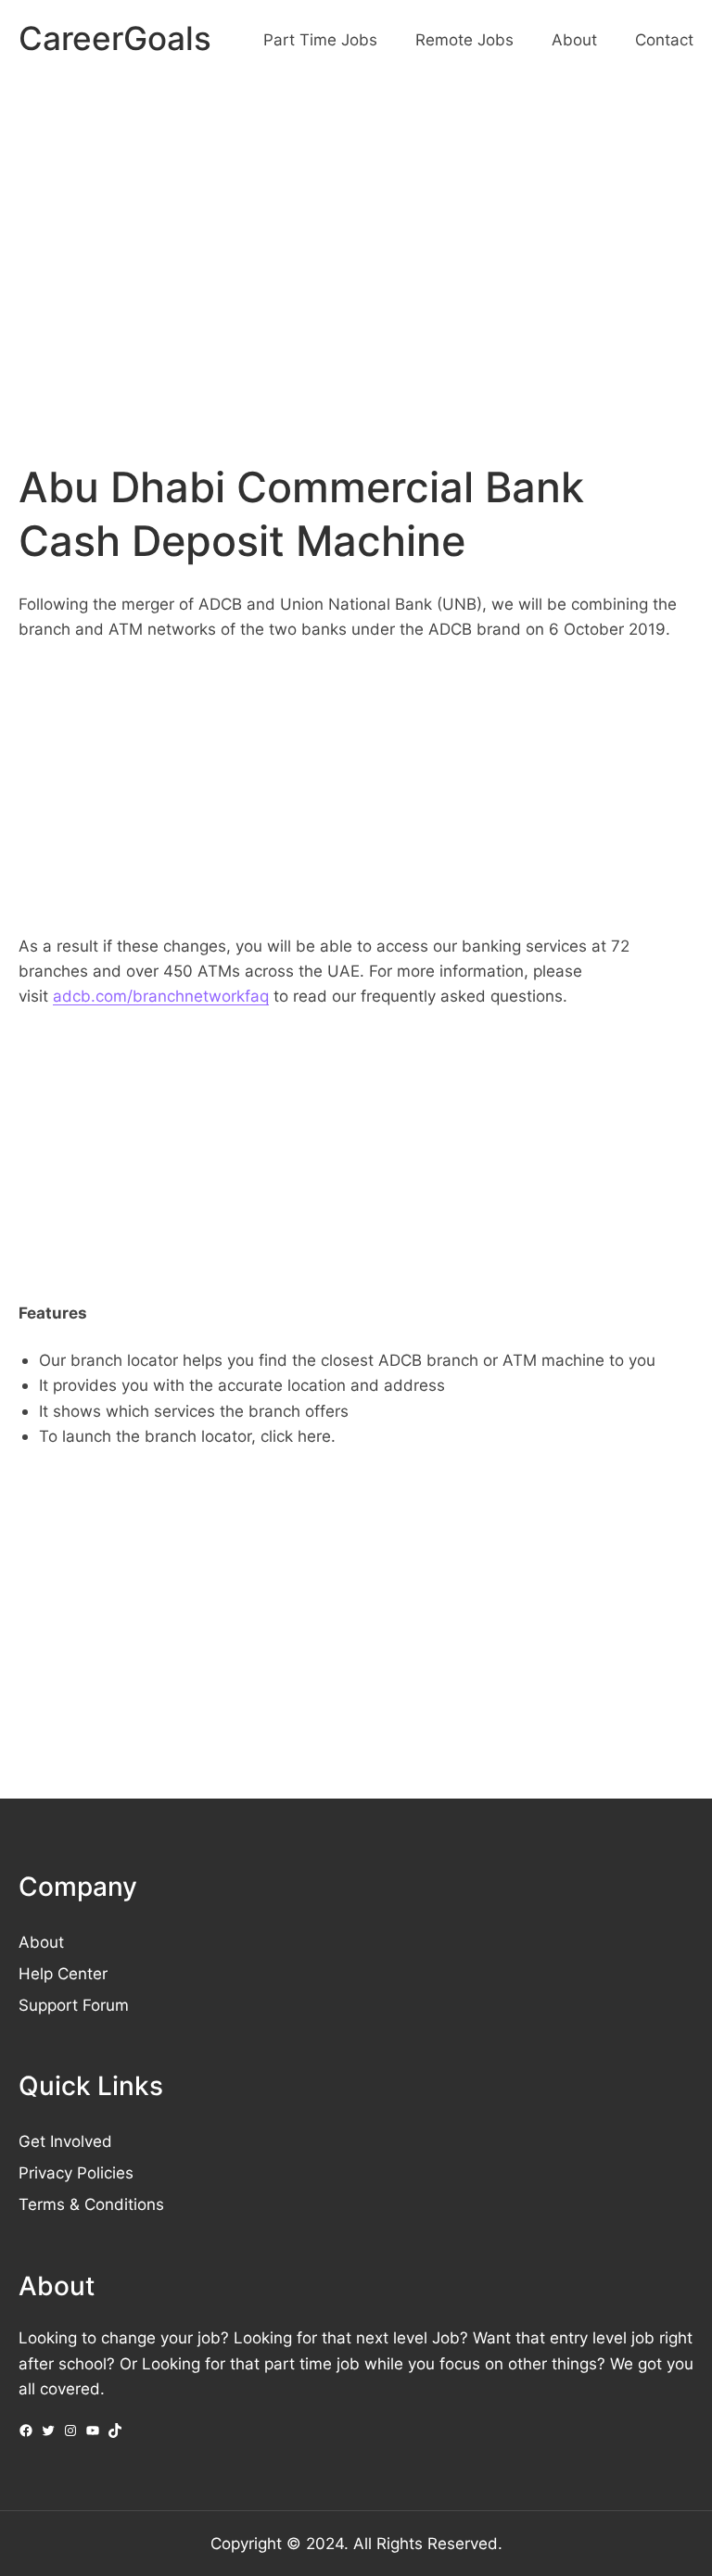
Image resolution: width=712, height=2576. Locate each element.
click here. (298, 1436)
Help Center (63, 1973)
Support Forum (74, 2005)
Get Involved (65, 2141)
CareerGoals (115, 38)
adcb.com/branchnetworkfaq (161, 996)
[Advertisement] (356, 234)
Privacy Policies (76, 2172)
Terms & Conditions (91, 2204)
